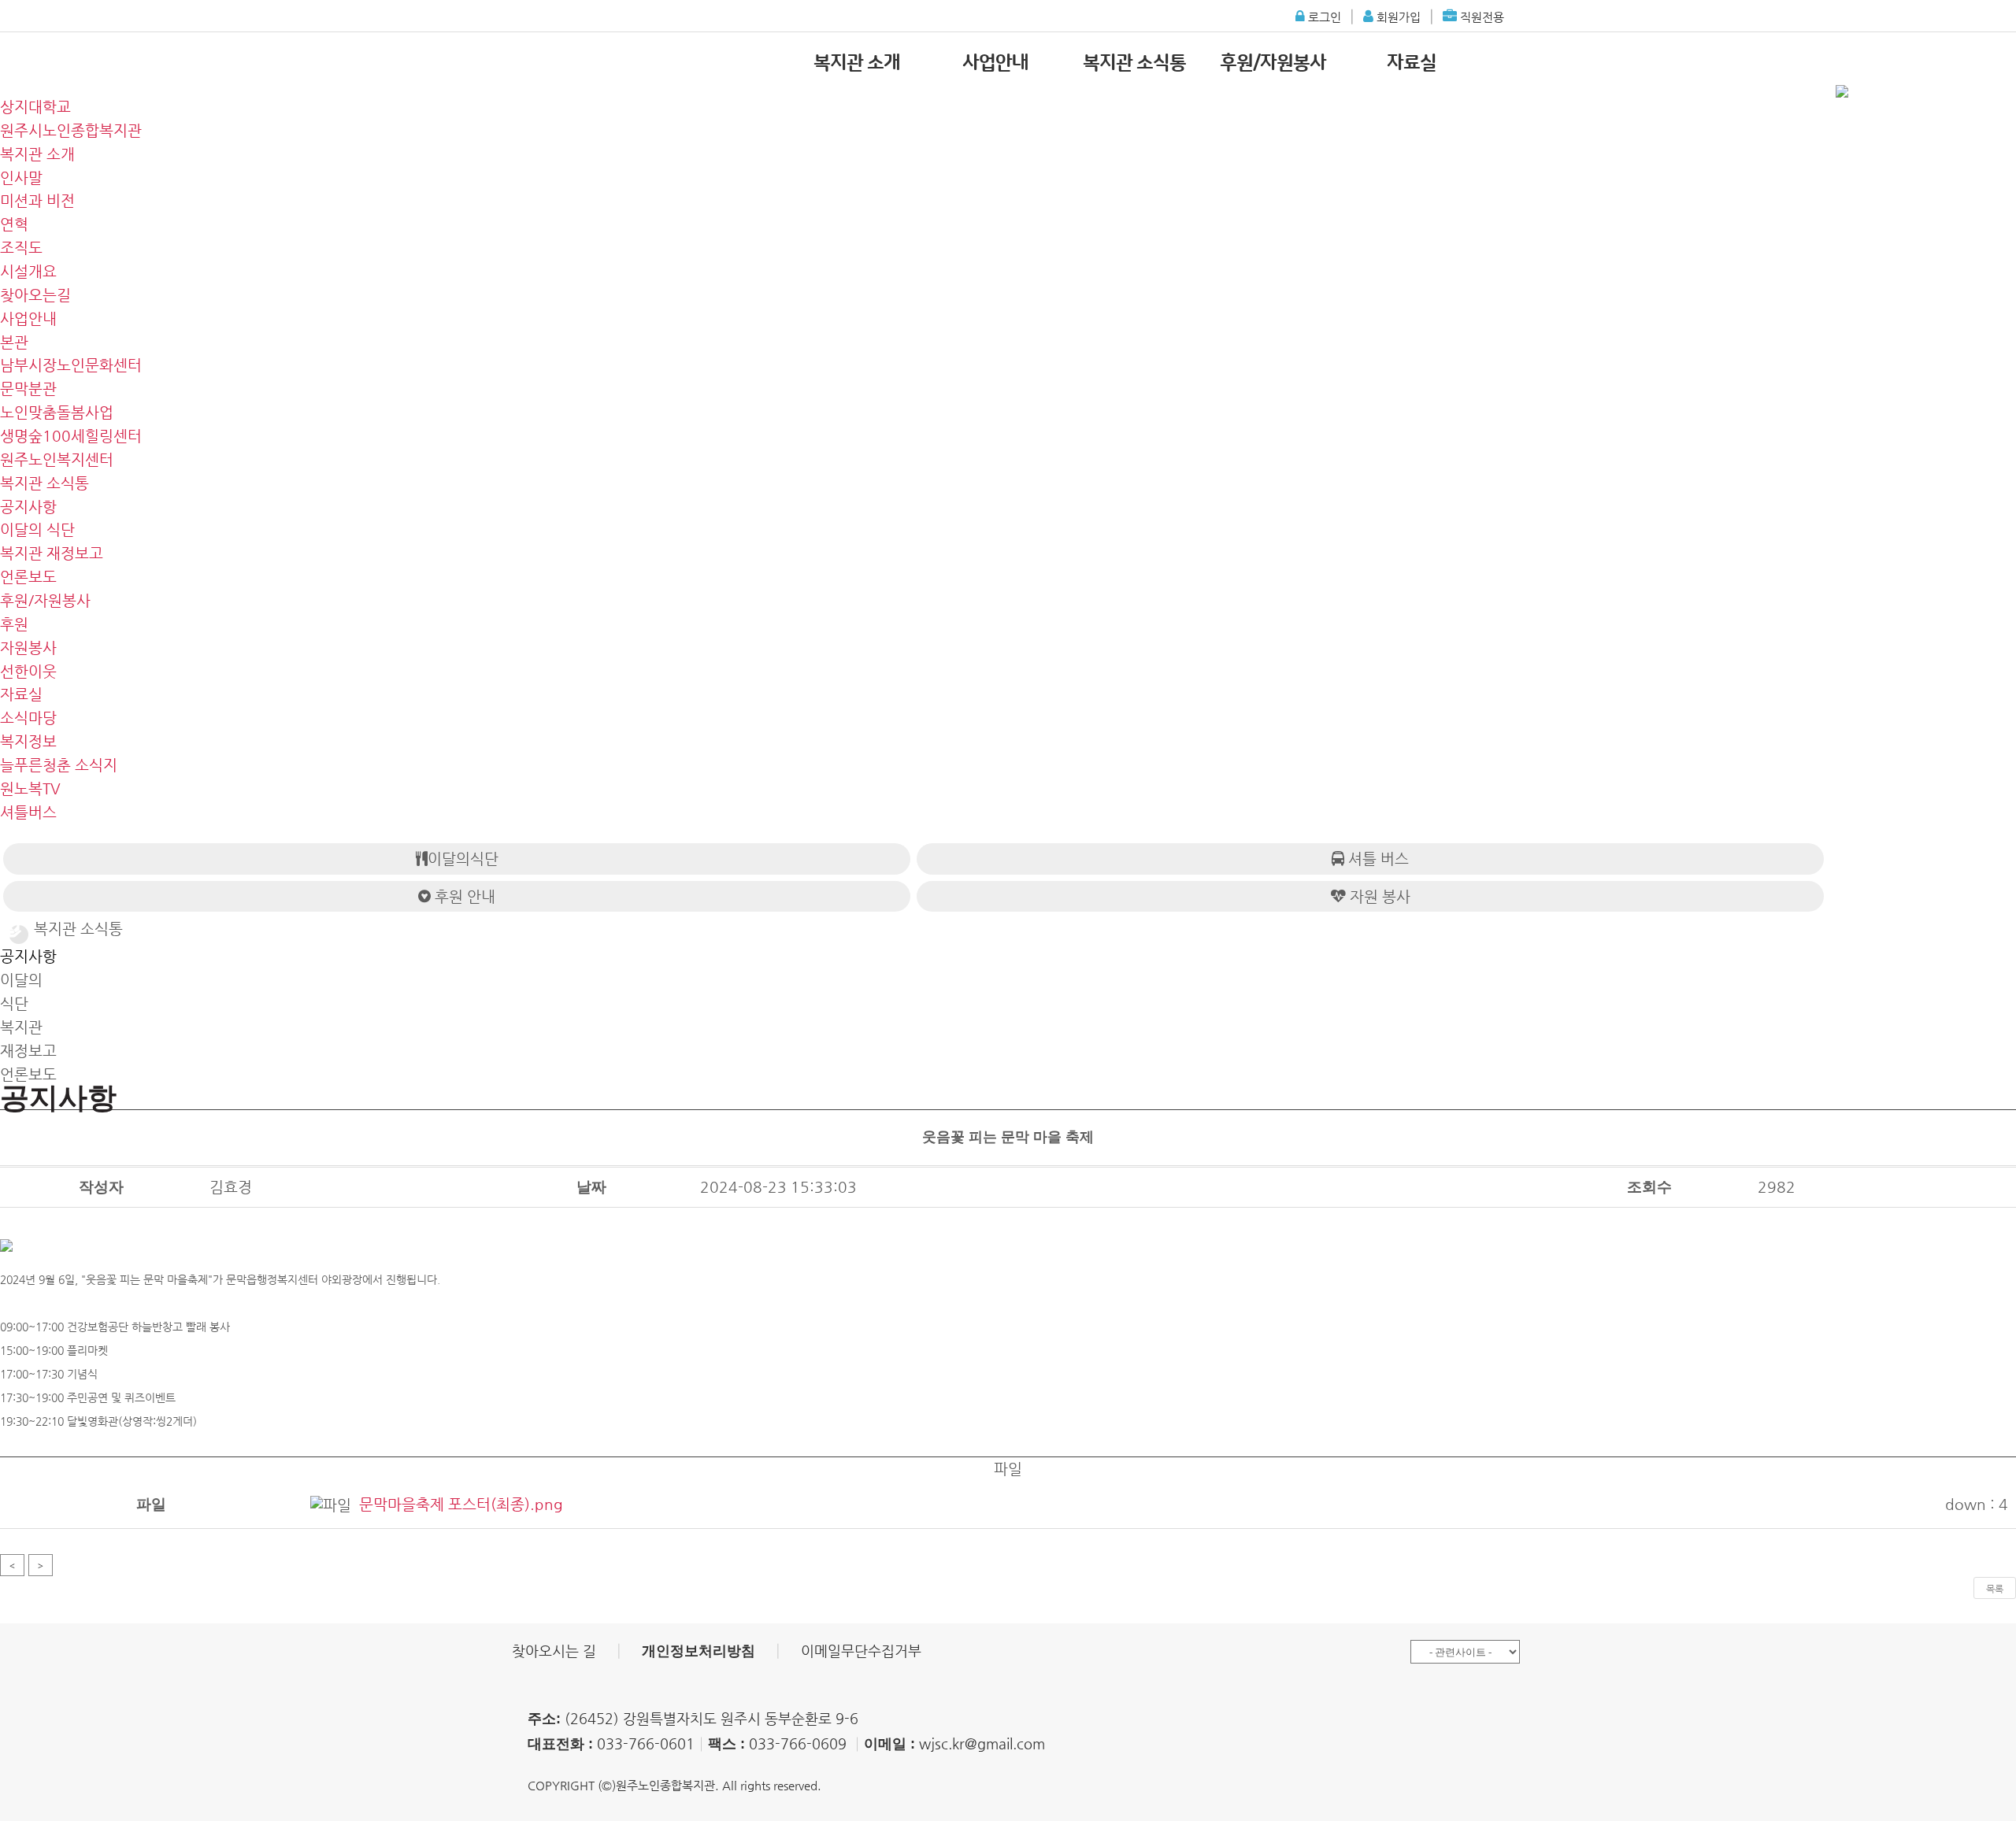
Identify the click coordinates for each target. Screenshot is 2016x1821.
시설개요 (28, 271)
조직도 (21, 248)
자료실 (1412, 63)
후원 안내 (463, 896)
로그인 (1323, 17)
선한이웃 (28, 671)
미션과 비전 (37, 200)
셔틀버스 (28, 812)
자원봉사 (28, 648)
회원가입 (1397, 17)
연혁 (14, 224)
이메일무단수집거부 (861, 1651)
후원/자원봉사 (1273, 63)
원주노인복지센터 (57, 459)
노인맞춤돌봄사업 (57, 412)
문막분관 (28, 389)
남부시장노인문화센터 (71, 365)
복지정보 (28, 741)
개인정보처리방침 (699, 1651)
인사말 (21, 178)
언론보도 (28, 577)
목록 (1995, 1589)
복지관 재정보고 (52, 553)
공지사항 (28, 507)
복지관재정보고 (28, 1039)
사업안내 (995, 63)
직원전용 (1480, 17)
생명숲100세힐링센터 (71, 436)
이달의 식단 (37, 529)
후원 (14, 624)
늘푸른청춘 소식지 (59, 765)
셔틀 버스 (1377, 859)
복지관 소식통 (1134, 63)
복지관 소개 (857, 63)
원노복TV (30, 788)
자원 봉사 (1378, 896)
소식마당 (28, 718)
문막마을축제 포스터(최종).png (461, 1504)
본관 (14, 342)
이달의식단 (463, 859)
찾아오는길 (35, 295)
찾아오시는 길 (554, 1651)
